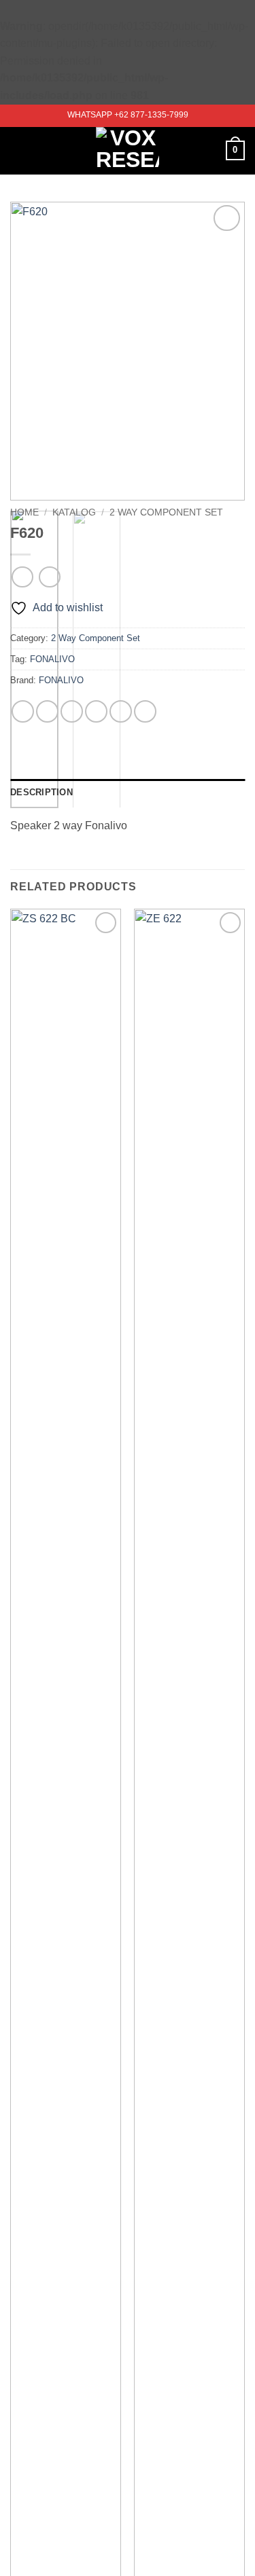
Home (24, 512)
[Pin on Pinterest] (121, 711)
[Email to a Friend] (96, 711)
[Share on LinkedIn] (145, 711)
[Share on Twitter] (72, 711)
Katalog (74, 512)
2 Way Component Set (166, 512)
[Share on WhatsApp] (23, 711)
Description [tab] (41, 792)
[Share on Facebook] (47, 711)
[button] (18, 150)
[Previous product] (49, 577)
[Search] (210, 150)
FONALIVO (52, 659)
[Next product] (22, 577)
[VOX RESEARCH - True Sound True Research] (128, 151)
